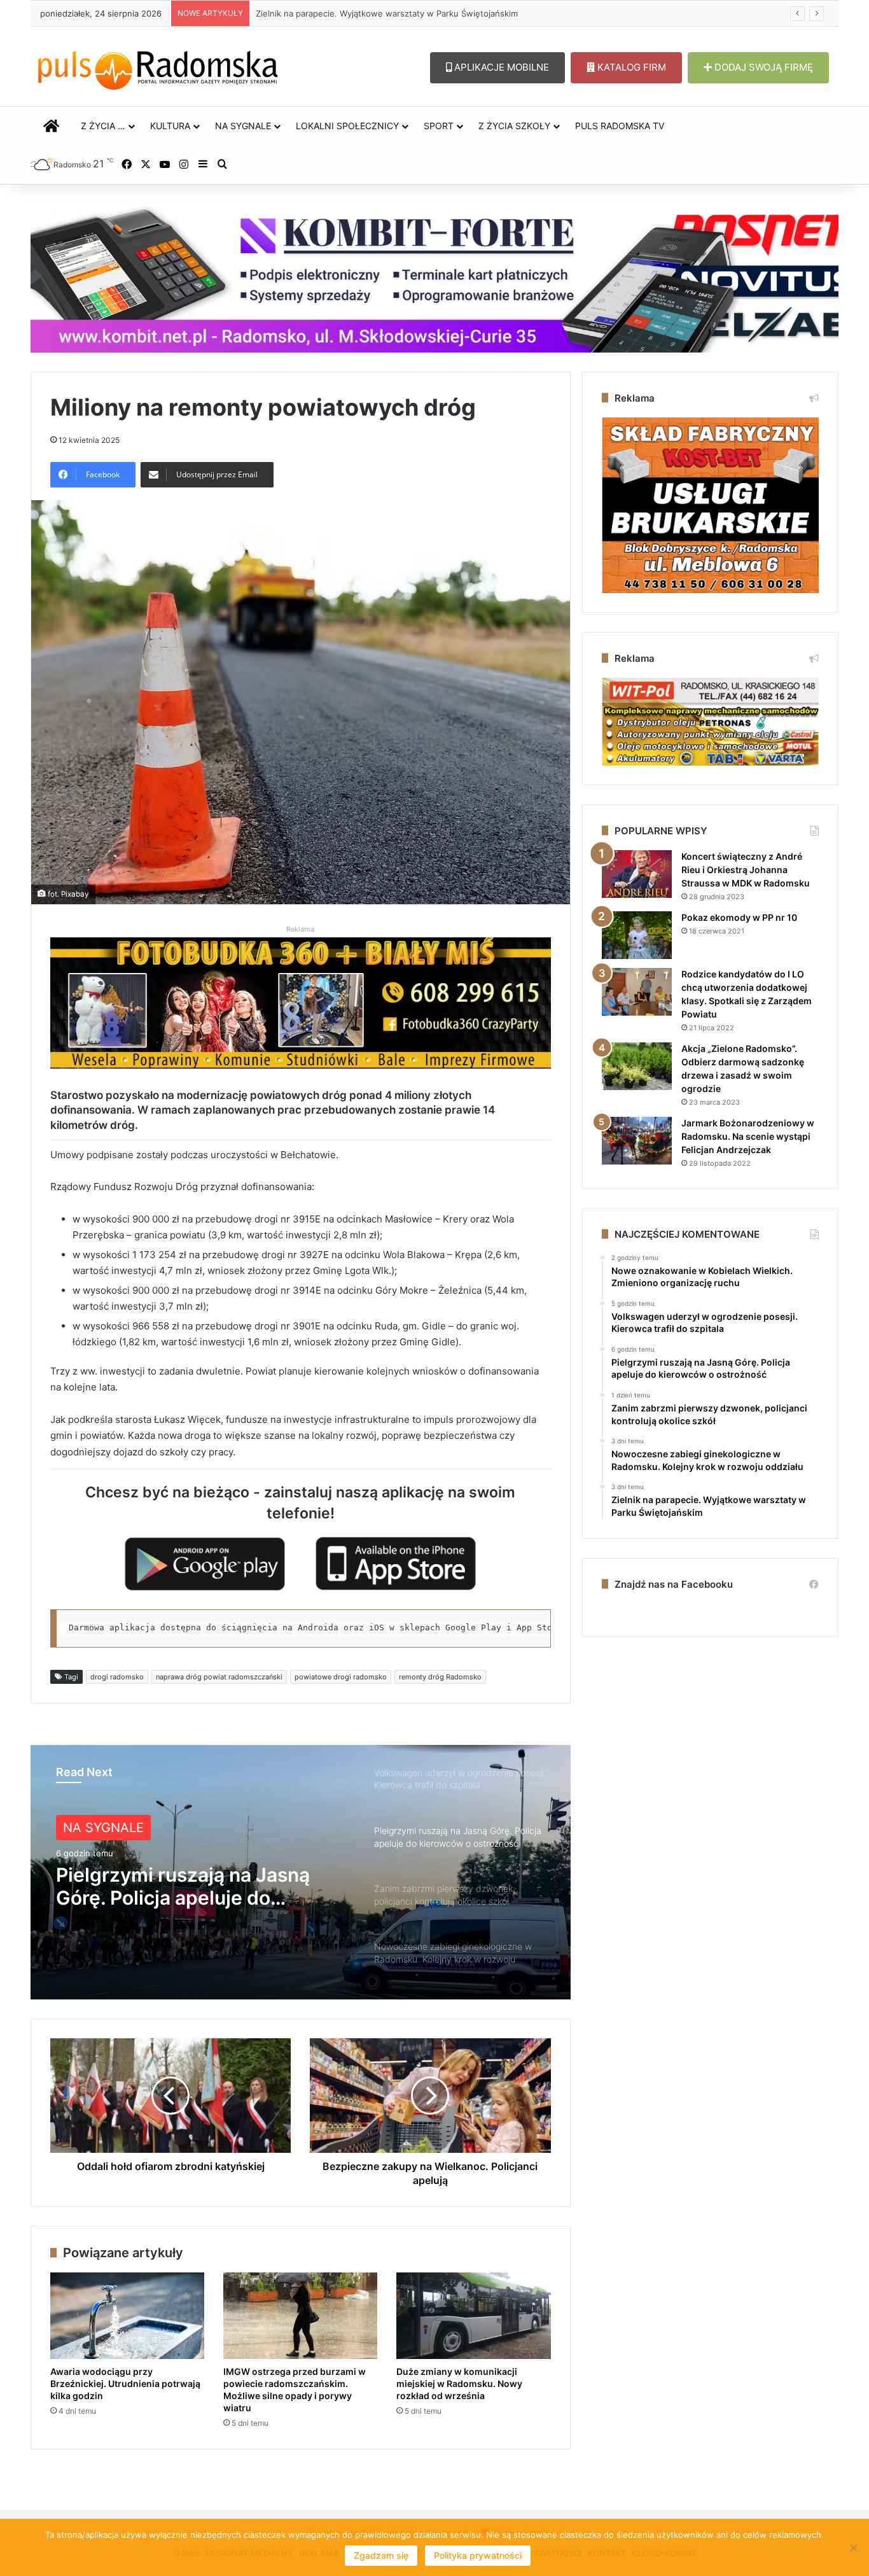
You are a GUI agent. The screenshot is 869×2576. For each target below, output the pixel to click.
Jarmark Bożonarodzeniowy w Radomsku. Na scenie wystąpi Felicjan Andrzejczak (748, 1136)
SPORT (439, 126)
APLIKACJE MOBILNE (500, 67)
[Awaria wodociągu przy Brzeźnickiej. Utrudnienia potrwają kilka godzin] (127, 2316)
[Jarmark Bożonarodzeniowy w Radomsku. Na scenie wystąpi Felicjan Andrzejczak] (637, 1141)
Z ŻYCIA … (103, 126)
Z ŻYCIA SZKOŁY (514, 126)
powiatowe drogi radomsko (341, 1677)
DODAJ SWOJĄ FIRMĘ (762, 67)
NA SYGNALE (243, 126)
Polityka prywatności (478, 2555)
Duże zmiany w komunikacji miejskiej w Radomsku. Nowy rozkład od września (459, 2383)
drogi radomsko (117, 1677)
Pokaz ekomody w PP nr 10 (739, 917)
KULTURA (170, 126)
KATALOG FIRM (630, 67)
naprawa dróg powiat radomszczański (219, 1677)
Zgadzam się (381, 2555)
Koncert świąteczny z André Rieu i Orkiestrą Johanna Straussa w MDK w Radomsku (746, 870)
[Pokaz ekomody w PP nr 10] (637, 935)
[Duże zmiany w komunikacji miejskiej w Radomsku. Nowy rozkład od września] (473, 2316)
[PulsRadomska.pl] (158, 67)
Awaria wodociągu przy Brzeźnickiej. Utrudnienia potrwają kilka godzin (125, 2383)
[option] (301, 1872)
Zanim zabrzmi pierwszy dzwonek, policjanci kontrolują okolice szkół (194, 1886)
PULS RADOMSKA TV (620, 126)
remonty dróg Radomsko (440, 1677)
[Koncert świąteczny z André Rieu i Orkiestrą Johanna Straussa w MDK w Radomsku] (637, 874)
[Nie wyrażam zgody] (853, 2547)
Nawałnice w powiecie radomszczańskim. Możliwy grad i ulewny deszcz (398, 13)
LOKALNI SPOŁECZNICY (347, 126)
